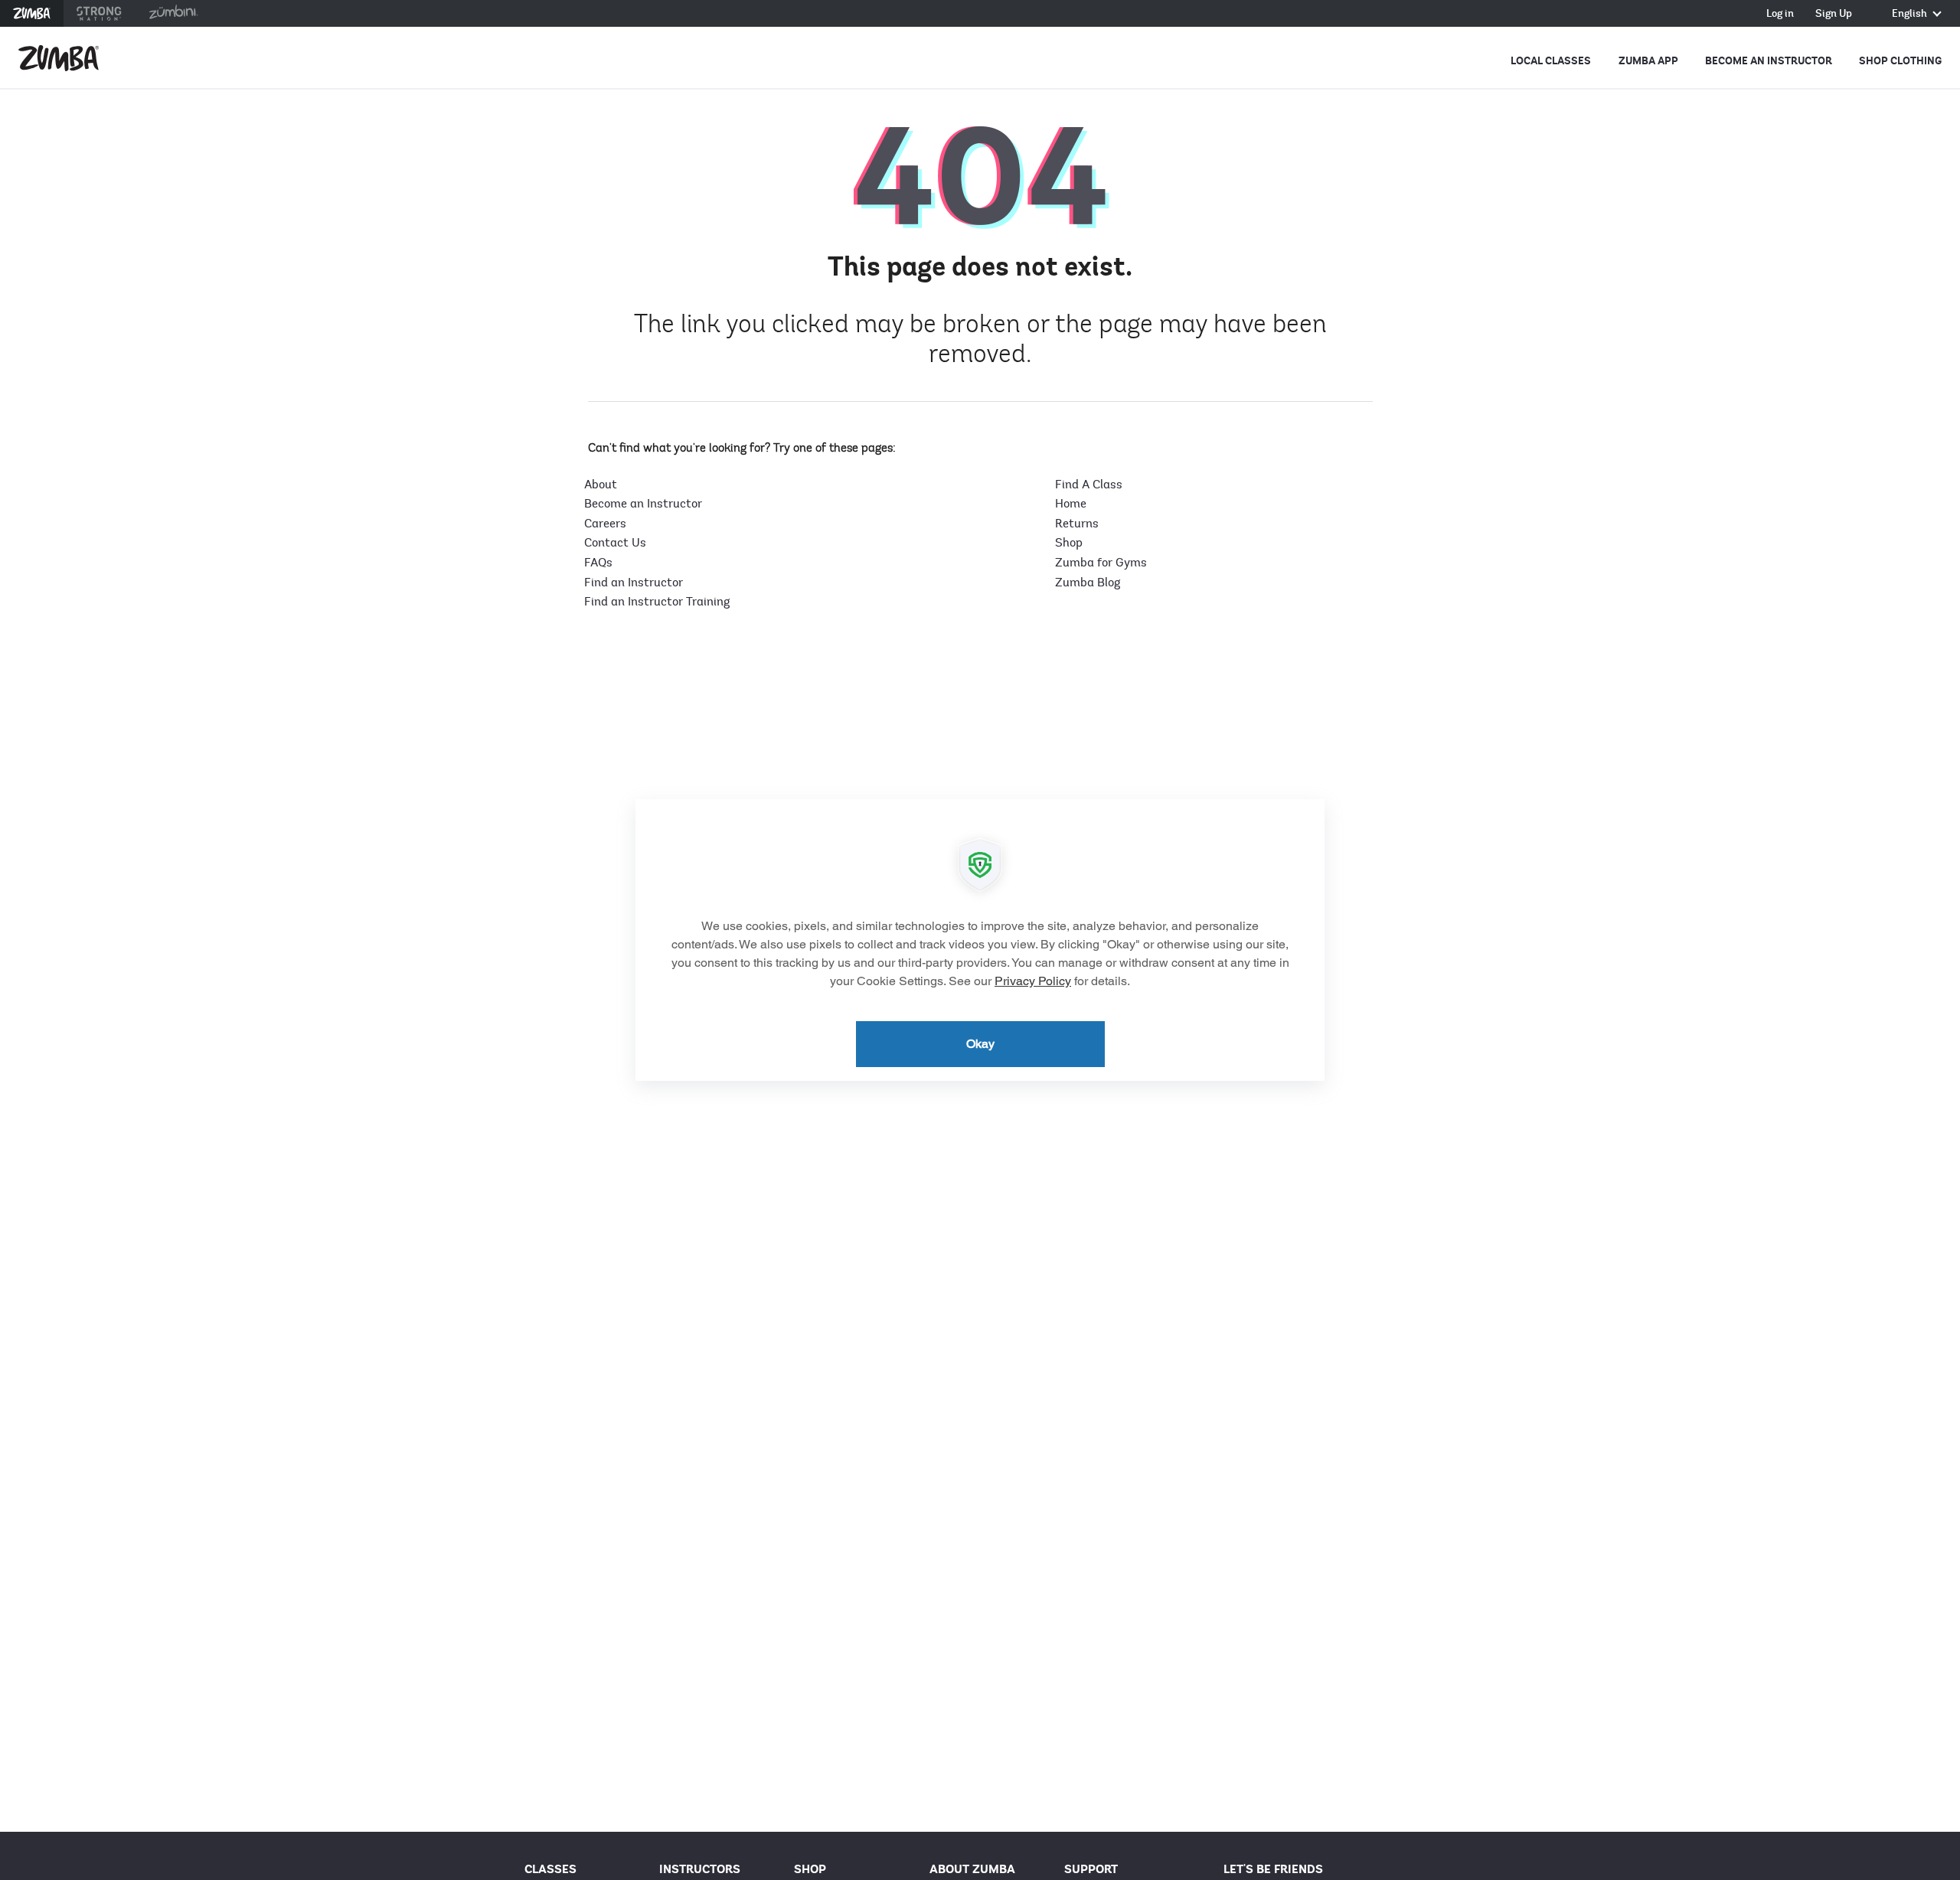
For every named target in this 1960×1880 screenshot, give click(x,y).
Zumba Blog (1088, 583)
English (1911, 14)
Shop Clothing (1900, 61)
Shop (1069, 543)
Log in (1780, 14)
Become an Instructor (1769, 61)
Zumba (32, 13)
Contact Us (615, 543)
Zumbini (173, 13)
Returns (1077, 524)
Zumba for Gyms (1101, 563)
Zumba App (1648, 61)
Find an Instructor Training (657, 602)
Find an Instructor (634, 583)
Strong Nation (99, 13)
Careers (605, 524)
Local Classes (1551, 61)
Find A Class (1089, 485)
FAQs (598, 563)
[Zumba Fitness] (59, 58)
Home (1071, 504)
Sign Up (1834, 14)
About (601, 485)
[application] (980, 940)
